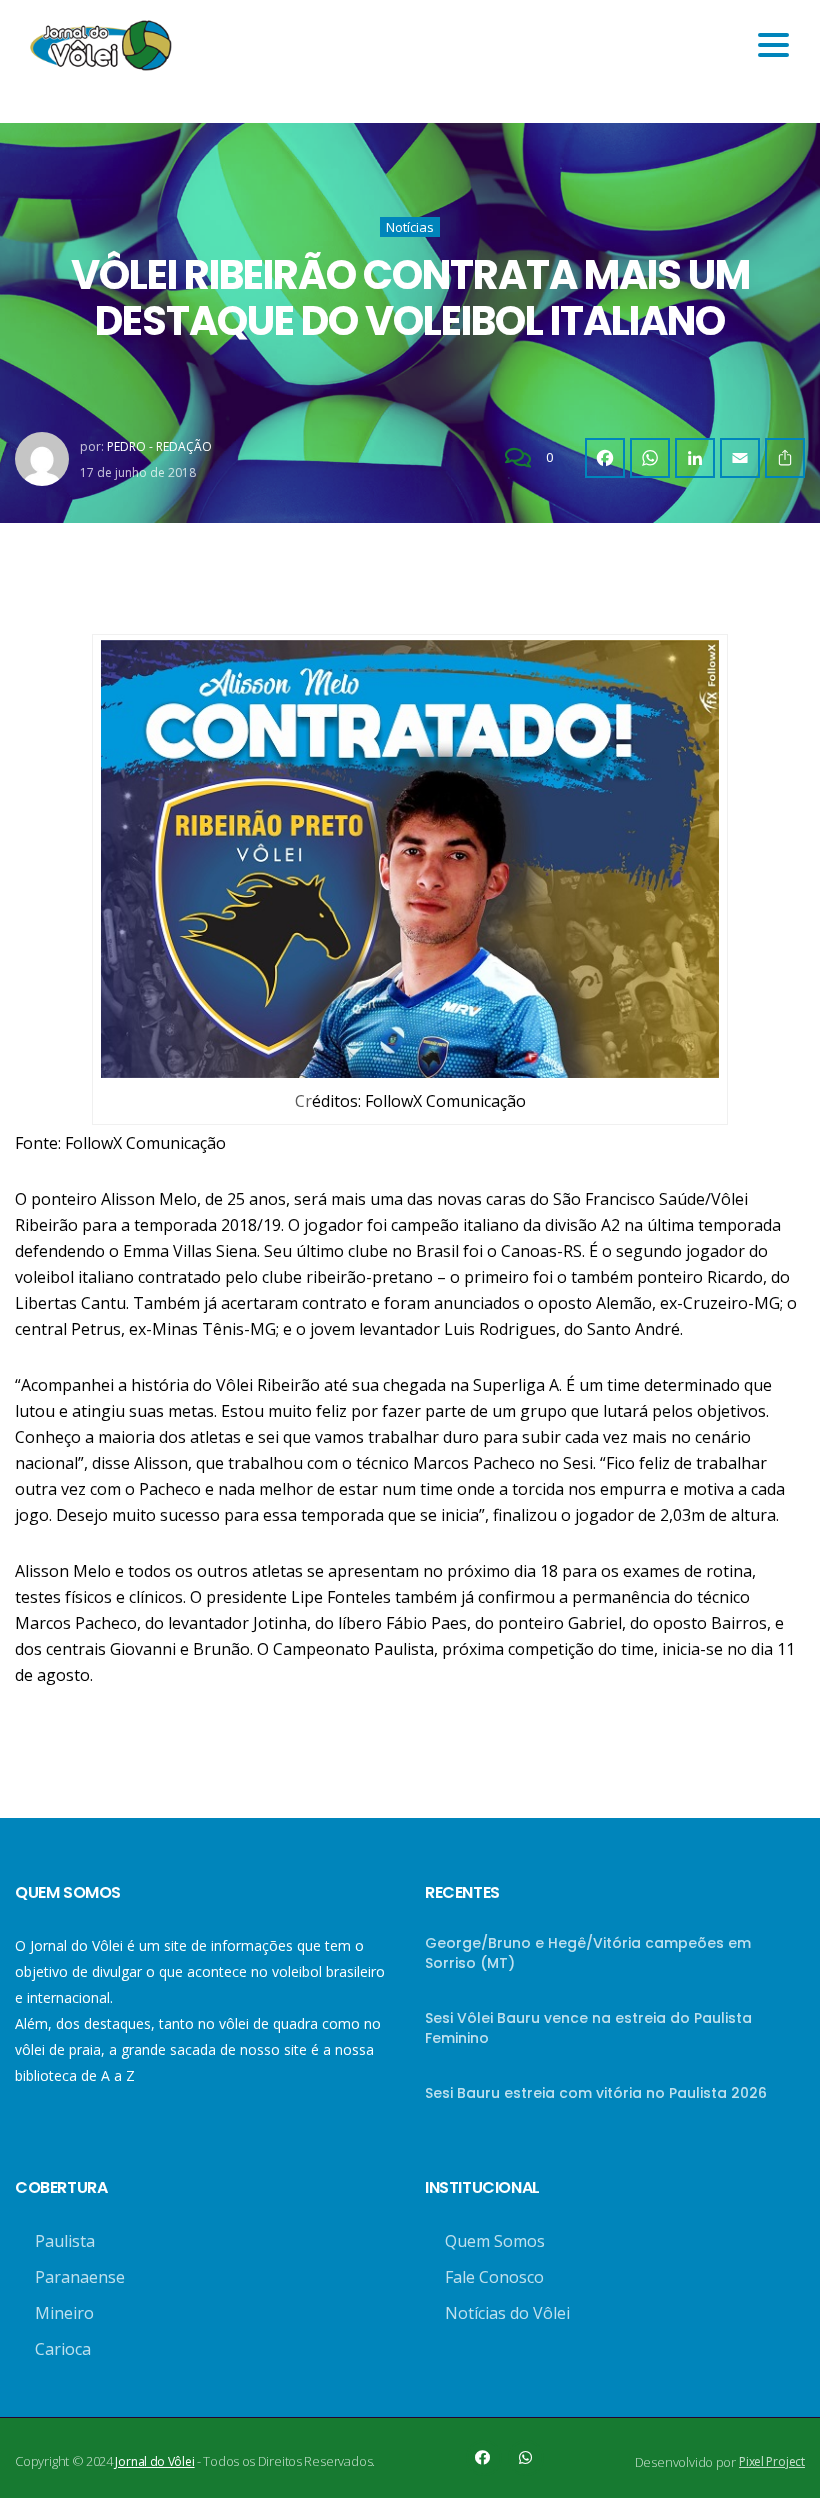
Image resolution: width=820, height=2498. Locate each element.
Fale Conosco (494, 2277)
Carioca (63, 2349)
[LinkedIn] (695, 458)
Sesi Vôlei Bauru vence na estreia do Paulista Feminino (588, 2028)
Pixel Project (772, 2461)
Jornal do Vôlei (154, 2461)
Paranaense (80, 2277)
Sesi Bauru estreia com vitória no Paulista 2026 (596, 2093)
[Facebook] (605, 458)
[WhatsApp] (650, 458)
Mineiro (64, 2313)
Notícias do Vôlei (507, 2313)
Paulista (65, 2241)
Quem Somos (495, 2241)
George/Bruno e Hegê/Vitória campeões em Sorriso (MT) (588, 1953)
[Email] (740, 458)
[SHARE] (785, 458)
